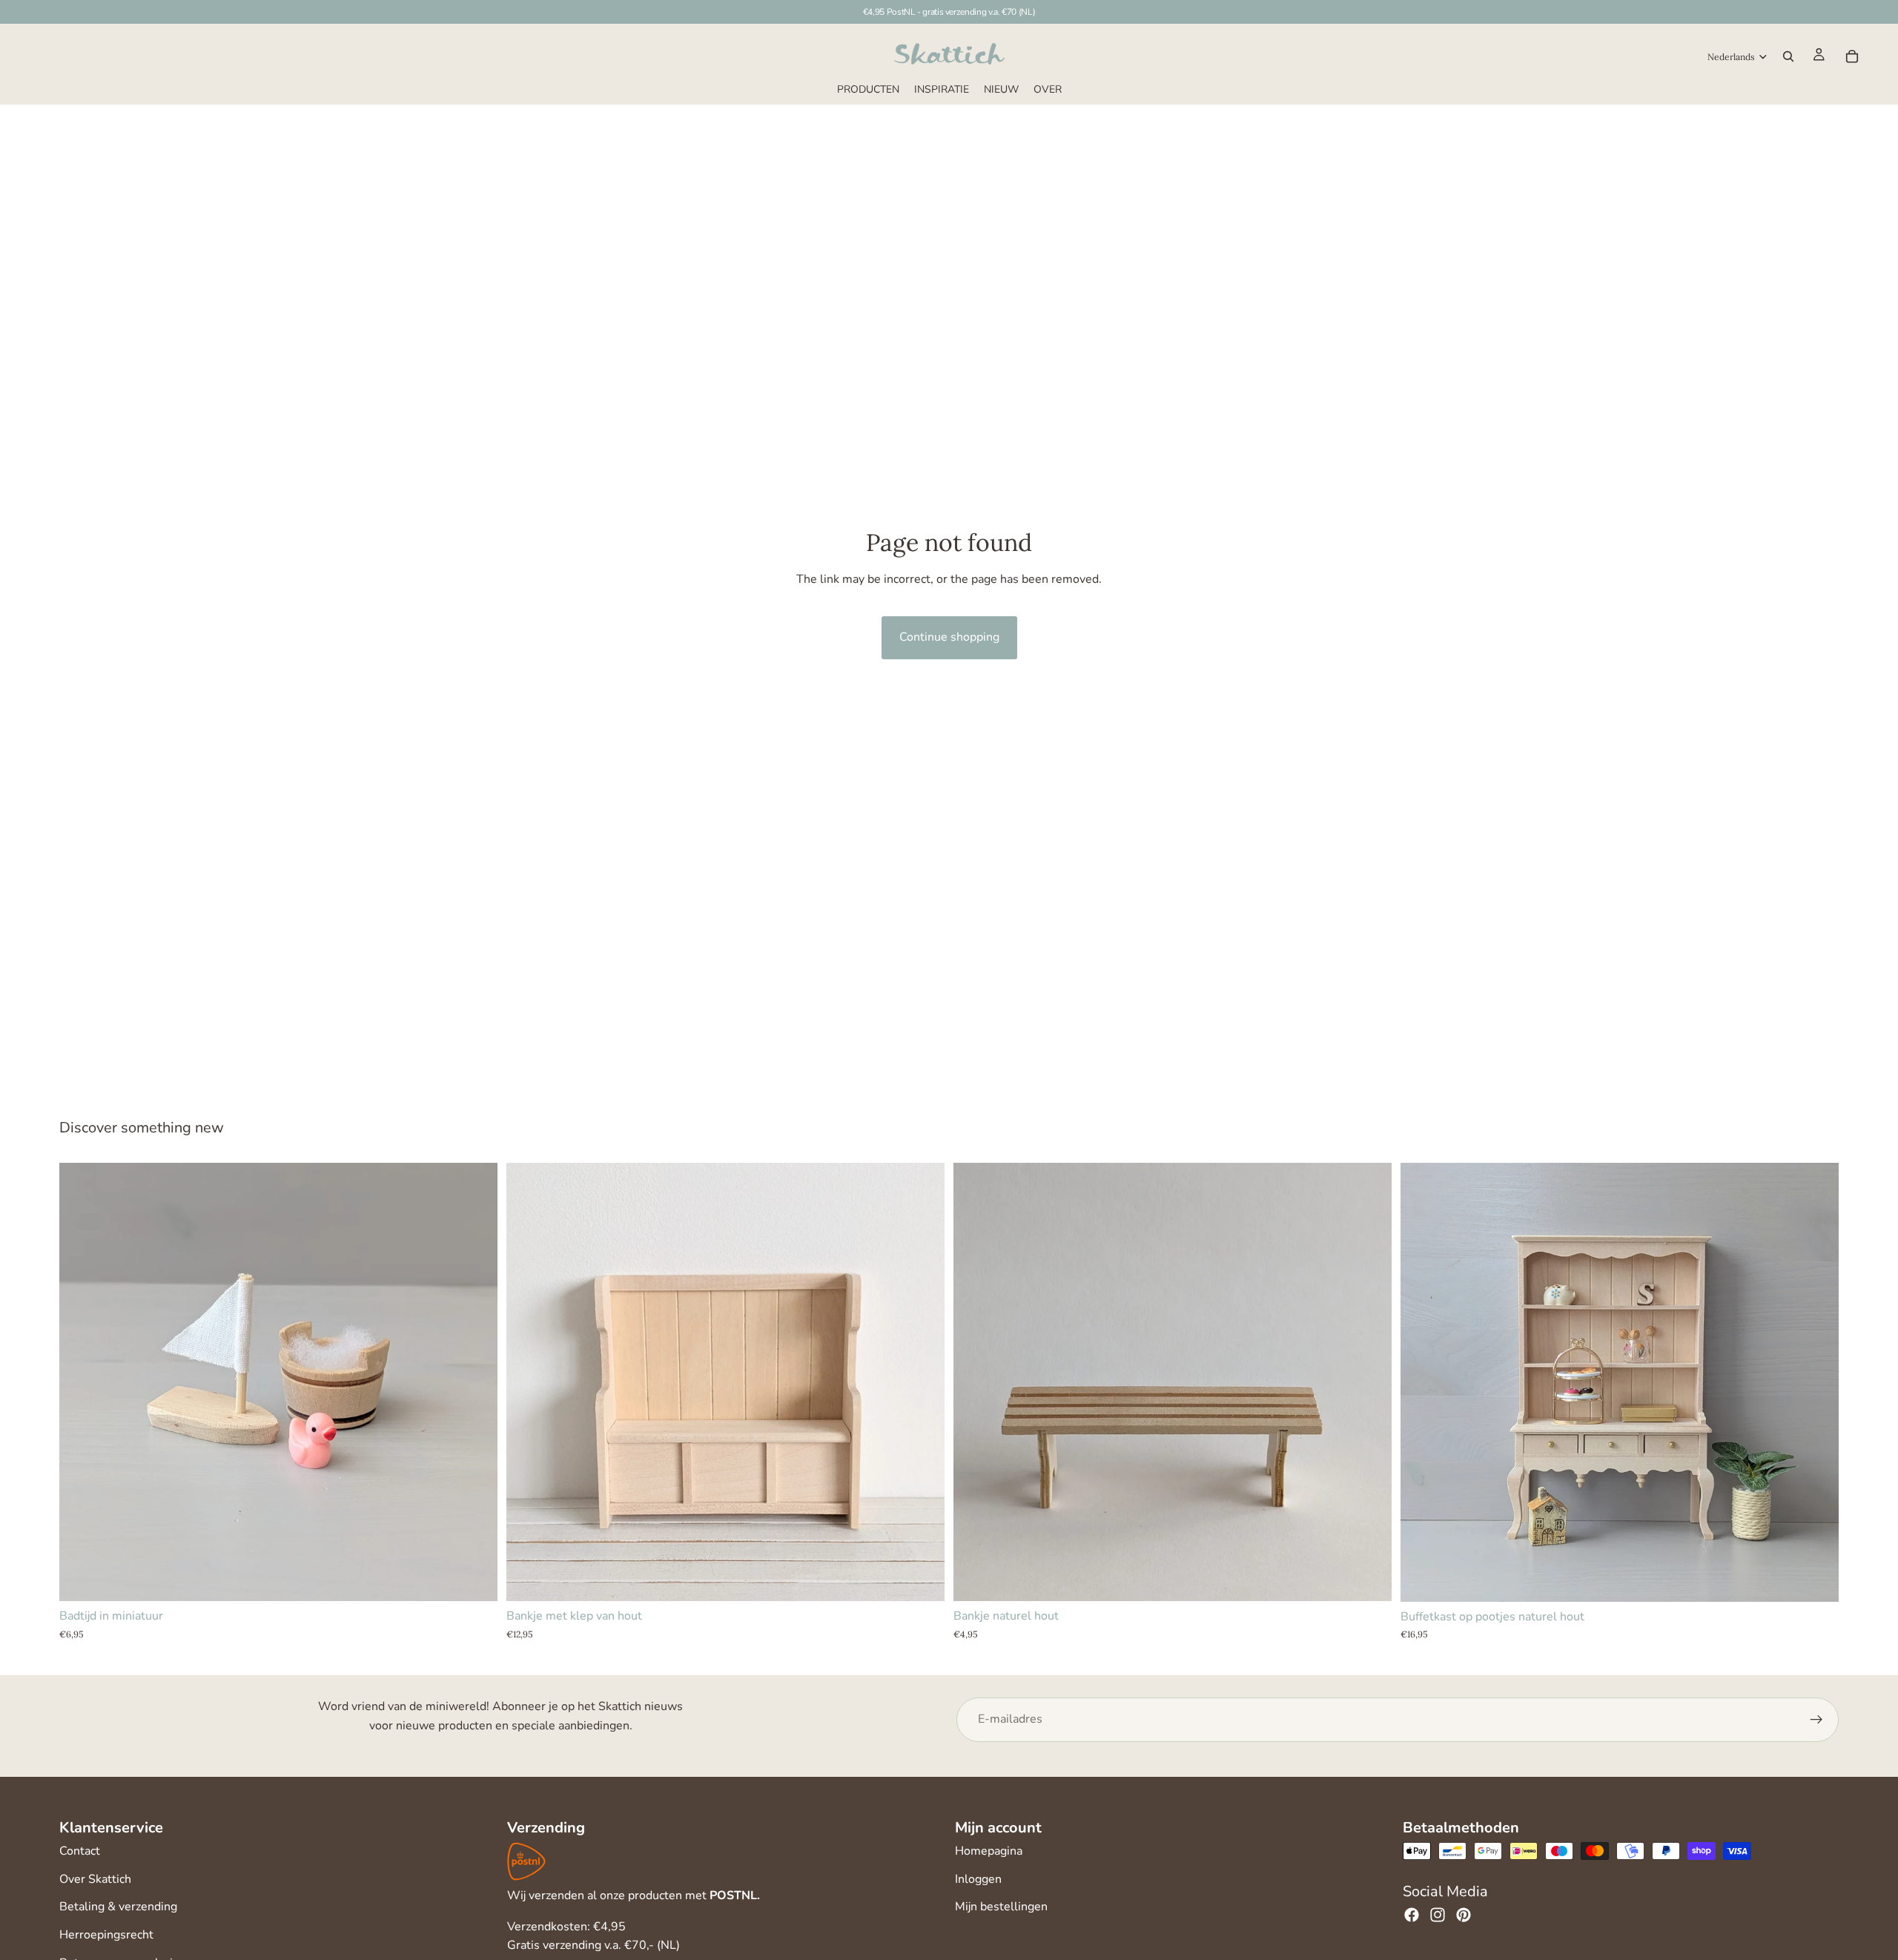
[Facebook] (1412, 1915)
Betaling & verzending (118, 1907)
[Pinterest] (1464, 1915)
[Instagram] (1438, 1915)
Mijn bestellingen (1001, 1907)
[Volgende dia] (922, 1382)
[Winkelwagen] (1852, 56)
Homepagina (989, 1851)
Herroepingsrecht (106, 1935)
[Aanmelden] (1816, 1720)
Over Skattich (95, 1879)
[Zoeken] (1788, 56)
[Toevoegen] (474, 1579)
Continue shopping (949, 637)
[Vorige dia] (529, 1382)
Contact (80, 1851)
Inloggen (978, 1879)
